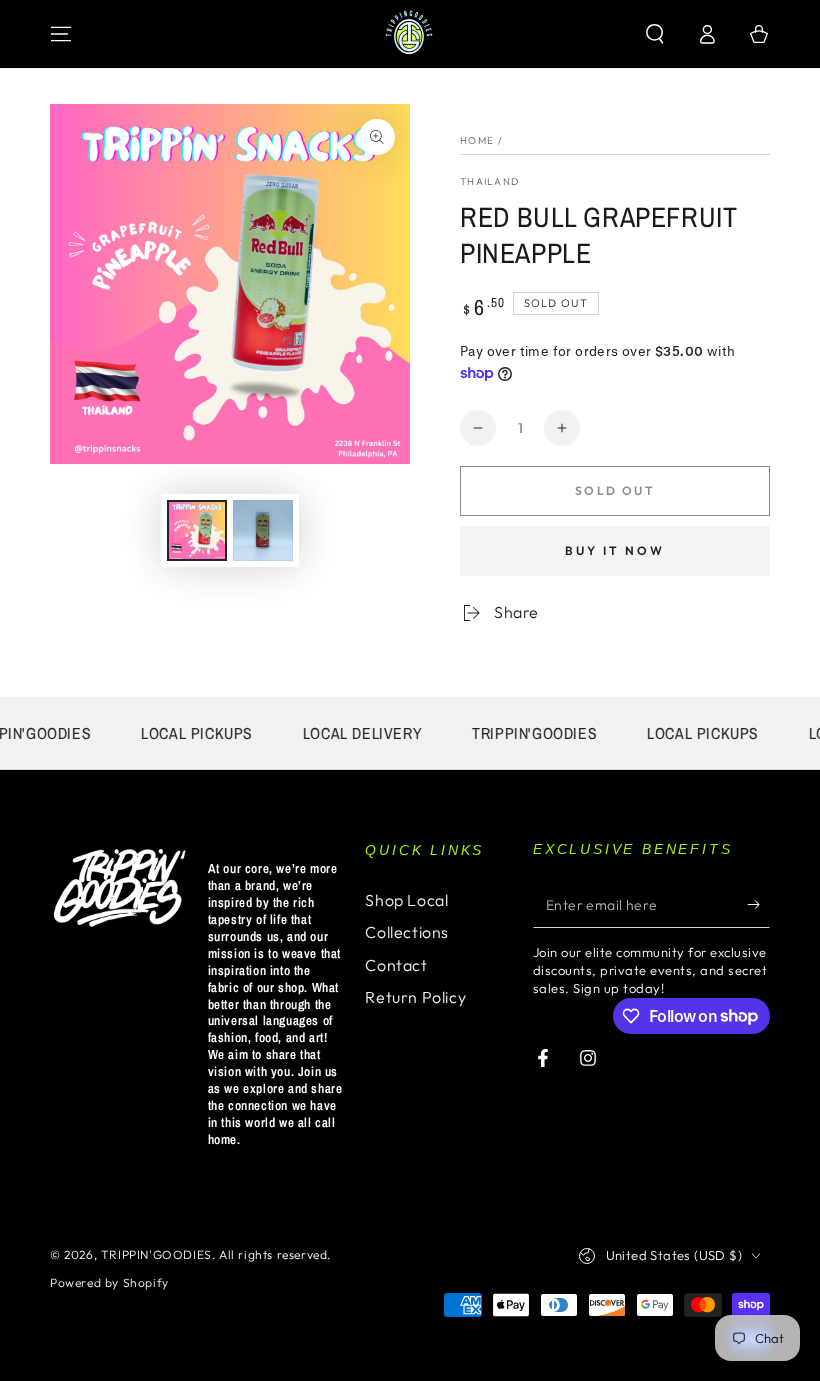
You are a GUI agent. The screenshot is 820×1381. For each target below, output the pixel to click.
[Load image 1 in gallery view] (197, 530)
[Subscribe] (758, 905)
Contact (396, 965)
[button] (655, 34)
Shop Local (406, 900)
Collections (407, 932)
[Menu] (61, 34)
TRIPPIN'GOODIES (156, 1254)
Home (477, 140)
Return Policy (415, 997)
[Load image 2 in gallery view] (263, 530)
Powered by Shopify (109, 1282)
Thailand (489, 181)
